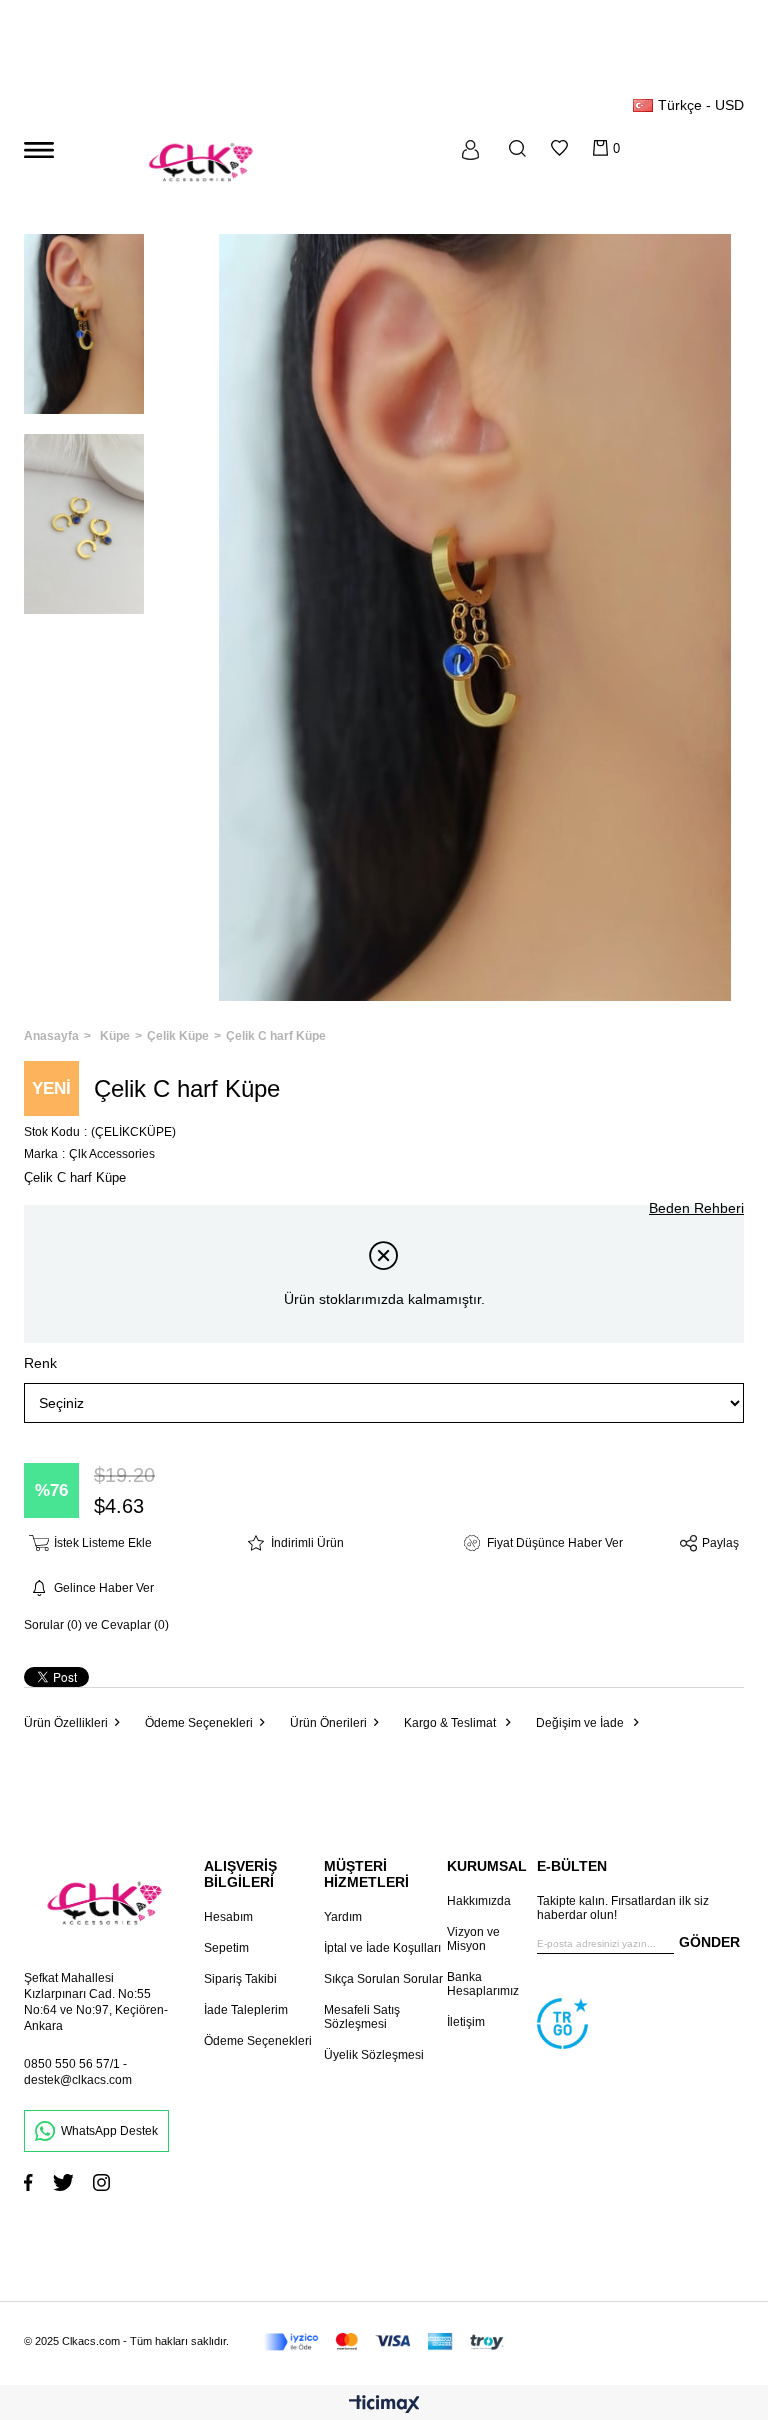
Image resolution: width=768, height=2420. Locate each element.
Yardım (343, 1917)
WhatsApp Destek (109, 2131)
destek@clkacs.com (78, 2080)
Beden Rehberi (696, 1208)
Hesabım (228, 1917)
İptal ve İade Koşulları (382, 1948)
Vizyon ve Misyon (473, 1939)
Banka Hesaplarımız (483, 1984)
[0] (600, 148)
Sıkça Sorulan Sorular (383, 1979)
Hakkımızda (479, 1901)
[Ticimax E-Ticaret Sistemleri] (384, 2405)
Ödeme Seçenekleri (199, 1723)
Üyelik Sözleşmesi (374, 2055)
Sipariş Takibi (240, 1979)
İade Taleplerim (246, 2010)
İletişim (466, 2022)
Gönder (709, 1942)
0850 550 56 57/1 (72, 2064)
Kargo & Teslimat (451, 1723)
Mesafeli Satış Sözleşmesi (362, 2017)
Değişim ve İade (581, 1723)
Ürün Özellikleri (66, 1723)
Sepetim (226, 1948)
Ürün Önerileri (328, 1723)
